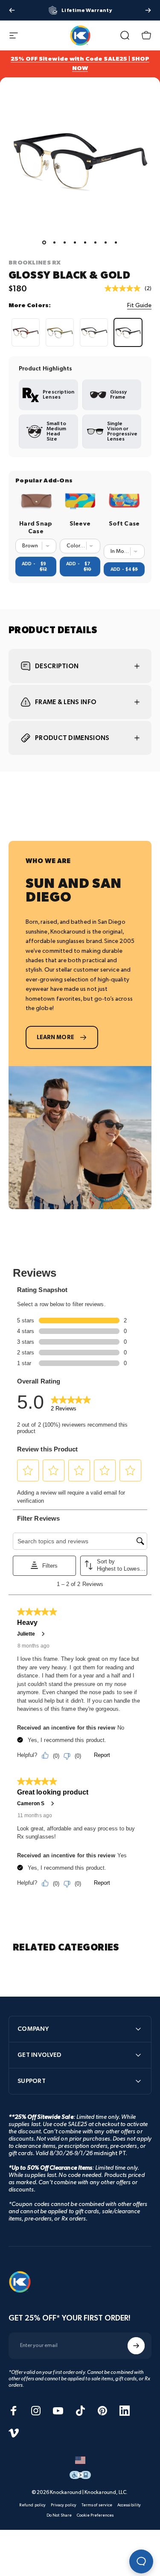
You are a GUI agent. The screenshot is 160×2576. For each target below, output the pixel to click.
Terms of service (97, 2505)
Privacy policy (64, 2505)
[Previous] (12, 10)
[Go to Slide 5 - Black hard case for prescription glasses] (85, 243)
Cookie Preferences (95, 2515)
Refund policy (32, 2505)
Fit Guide (139, 305)
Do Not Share (59, 2515)
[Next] (148, 10)
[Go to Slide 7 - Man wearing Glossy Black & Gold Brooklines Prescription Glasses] (106, 243)
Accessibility (129, 2505)
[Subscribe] (136, 2346)
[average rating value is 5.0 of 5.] (125, 288)
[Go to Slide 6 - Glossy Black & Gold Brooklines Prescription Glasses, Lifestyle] (96, 243)
